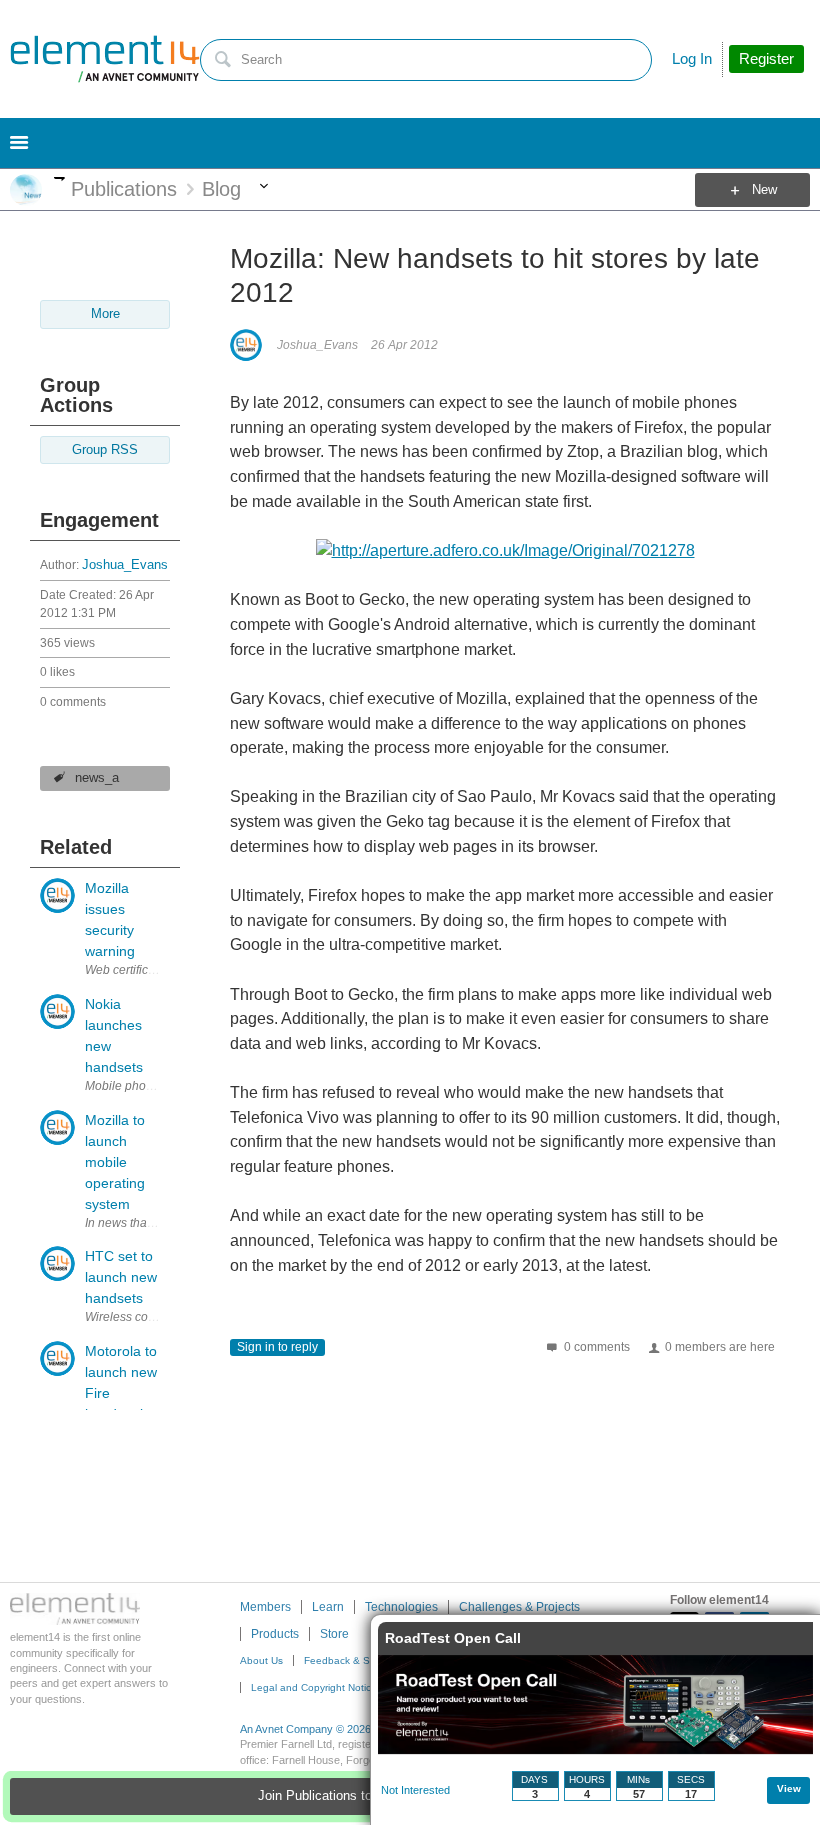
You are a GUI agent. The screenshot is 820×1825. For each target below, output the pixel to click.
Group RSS (105, 450)
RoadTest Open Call (453, 1638)
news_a (97, 778)
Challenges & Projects (519, 1607)
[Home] (105, 59)
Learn (328, 1607)
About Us (261, 1660)
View (789, 1788)
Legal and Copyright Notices (316, 1687)
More (59, 178)
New (764, 190)
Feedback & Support (352, 1660)
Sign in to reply (277, 1347)
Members (265, 1607)
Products (275, 1634)
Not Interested (415, 1790)
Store (334, 1634)
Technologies (401, 1607)
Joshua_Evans (125, 565)
